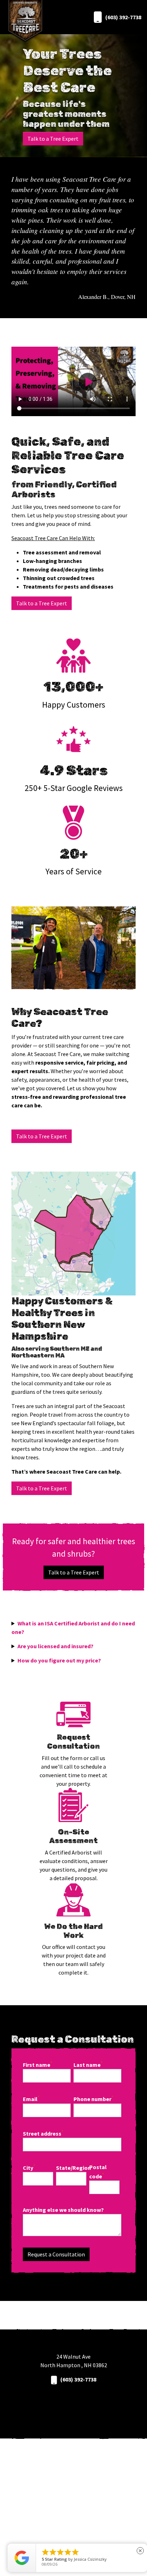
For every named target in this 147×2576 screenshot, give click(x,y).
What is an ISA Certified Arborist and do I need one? (73, 1628)
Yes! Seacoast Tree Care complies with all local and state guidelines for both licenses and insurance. (73, 1646)
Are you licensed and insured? (55, 1646)
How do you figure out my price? (59, 1660)
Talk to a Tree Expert (53, 139)
